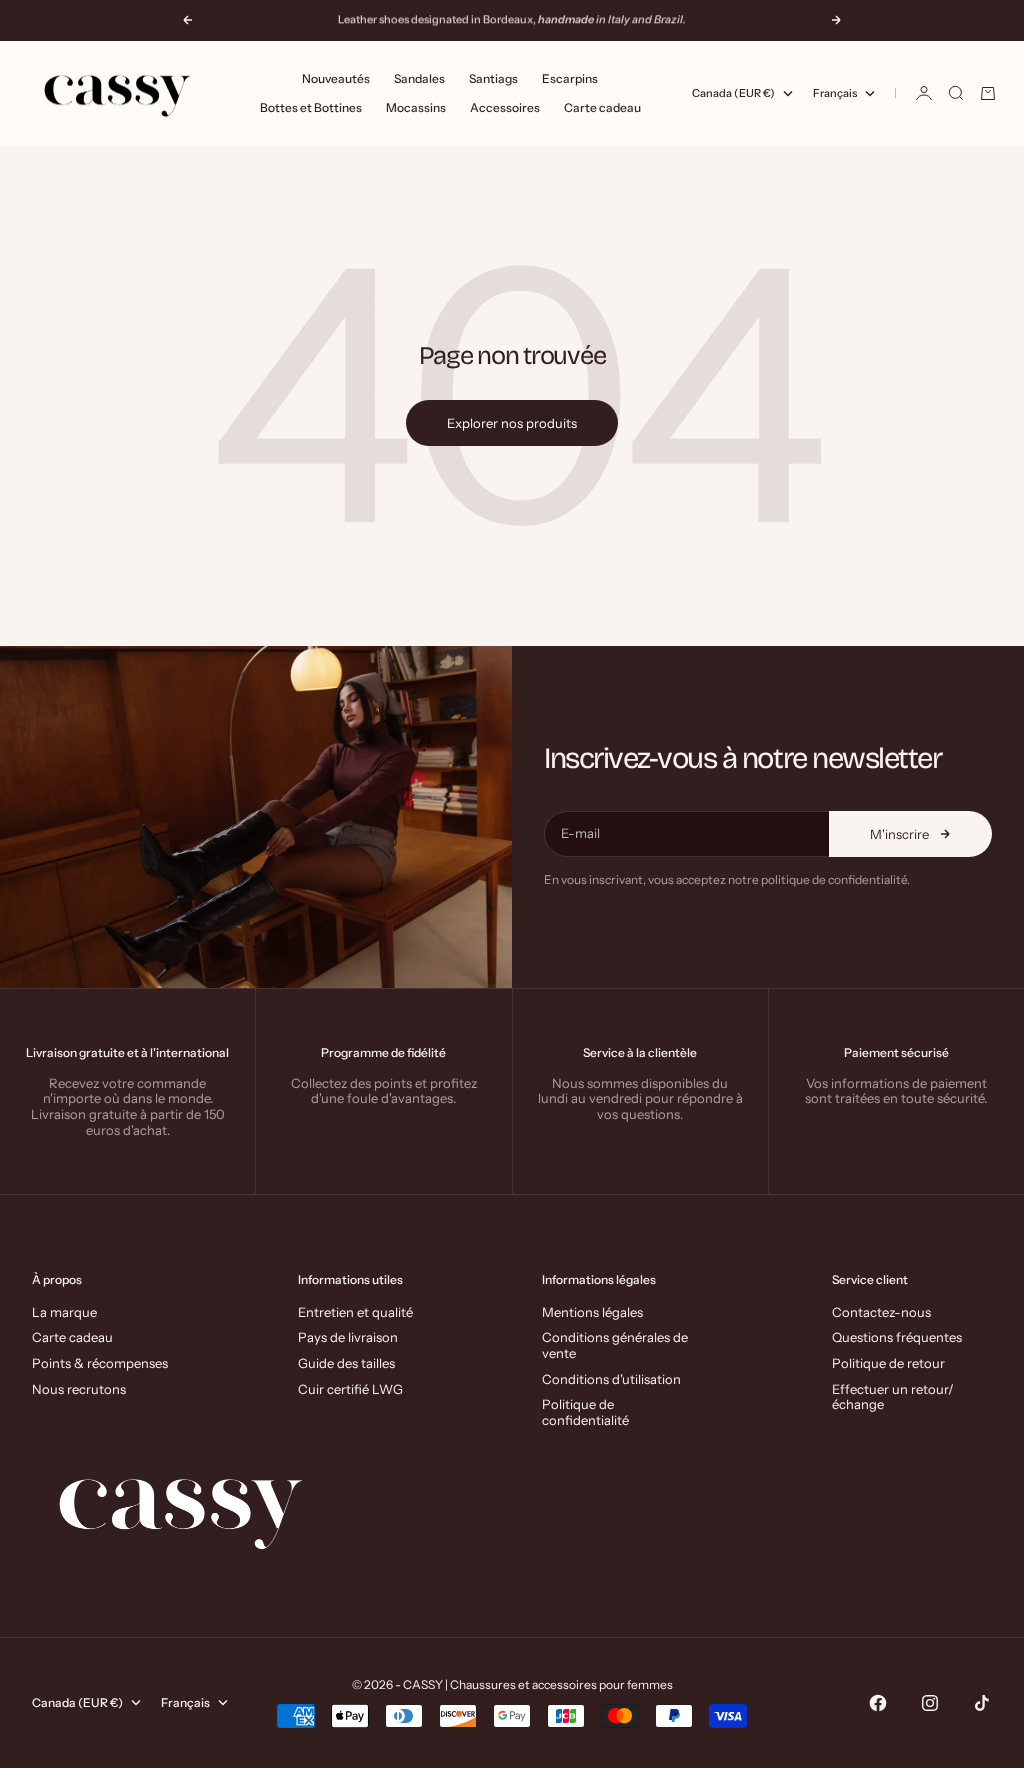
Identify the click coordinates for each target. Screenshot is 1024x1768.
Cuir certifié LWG (350, 1389)
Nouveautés (336, 78)
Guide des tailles (346, 1363)
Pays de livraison (348, 1337)
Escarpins (570, 78)
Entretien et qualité (355, 1312)
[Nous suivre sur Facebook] (878, 1703)
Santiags (493, 78)
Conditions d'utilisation (611, 1379)
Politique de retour (888, 1363)
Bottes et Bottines (311, 107)
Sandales (419, 78)
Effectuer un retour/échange (893, 1397)
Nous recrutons (79, 1389)
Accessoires (505, 107)
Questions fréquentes (897, 1337)
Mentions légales (592, 1312)
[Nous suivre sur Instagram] (930, 1703)
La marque (64, 1312)
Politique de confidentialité (585, 1412)
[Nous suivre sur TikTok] (982, 1703)
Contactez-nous (881, 1312)
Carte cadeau (602, 107)
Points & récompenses (100, 1363)
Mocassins (416, 107)
